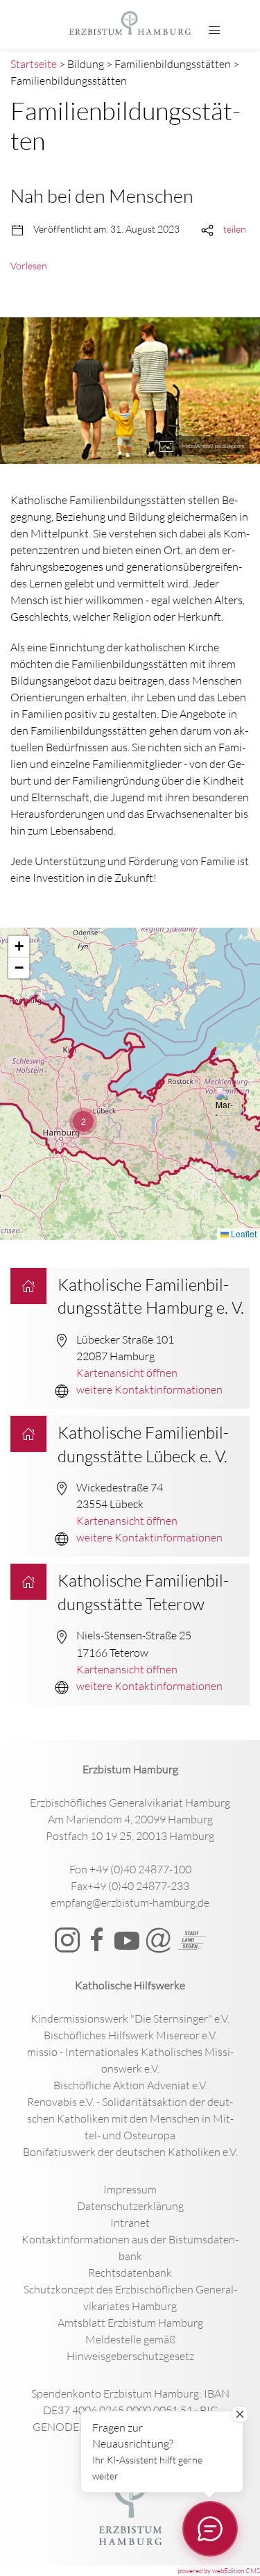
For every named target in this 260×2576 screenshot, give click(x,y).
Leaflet (243, 1233)
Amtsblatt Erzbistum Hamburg (130, 2323)
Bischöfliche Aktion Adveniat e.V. (130, 2085)
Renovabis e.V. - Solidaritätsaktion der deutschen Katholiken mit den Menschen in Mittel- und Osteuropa (130, 2118)
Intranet (130, 2223)
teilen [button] (235, 229)
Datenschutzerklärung (130, 2206)
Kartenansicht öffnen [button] (127, 1373)
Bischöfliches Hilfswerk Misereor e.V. (130, 2035)
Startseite (34, 64)
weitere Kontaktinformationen (149, 1389)
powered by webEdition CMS (219, 2571)
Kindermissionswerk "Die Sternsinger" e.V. (130, 2018)
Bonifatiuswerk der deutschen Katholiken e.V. (130, 2152)
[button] (214, 31)
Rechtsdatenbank (130, 2273)
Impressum (130, 2189)
